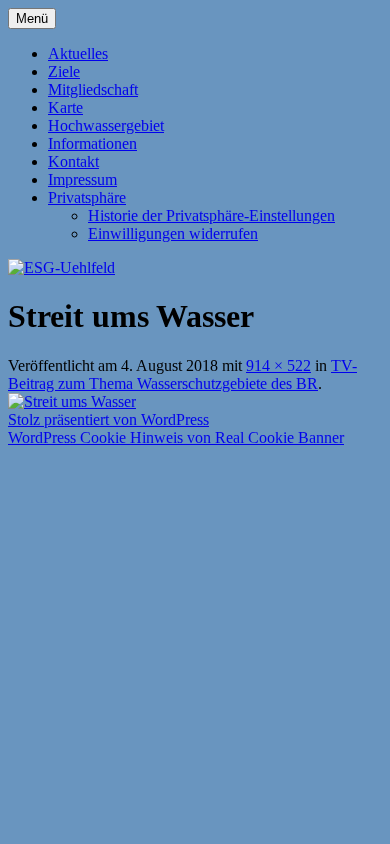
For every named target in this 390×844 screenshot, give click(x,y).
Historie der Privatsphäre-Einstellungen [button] (211, 215)
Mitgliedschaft (93, 89)
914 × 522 (278, 365)
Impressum (82, 179)
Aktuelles (78, 53)
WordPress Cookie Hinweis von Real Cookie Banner (176, 437)
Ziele (64, 71)
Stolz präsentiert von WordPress (108, 419)
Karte (65, 107)
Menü (32, 18)
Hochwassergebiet (106, 125)
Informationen (92, 143)
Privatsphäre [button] (87, 197)
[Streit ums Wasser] (72, 401)
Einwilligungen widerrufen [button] (173, 233)
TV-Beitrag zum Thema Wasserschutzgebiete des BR (182, 374)
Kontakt (73, 161)
